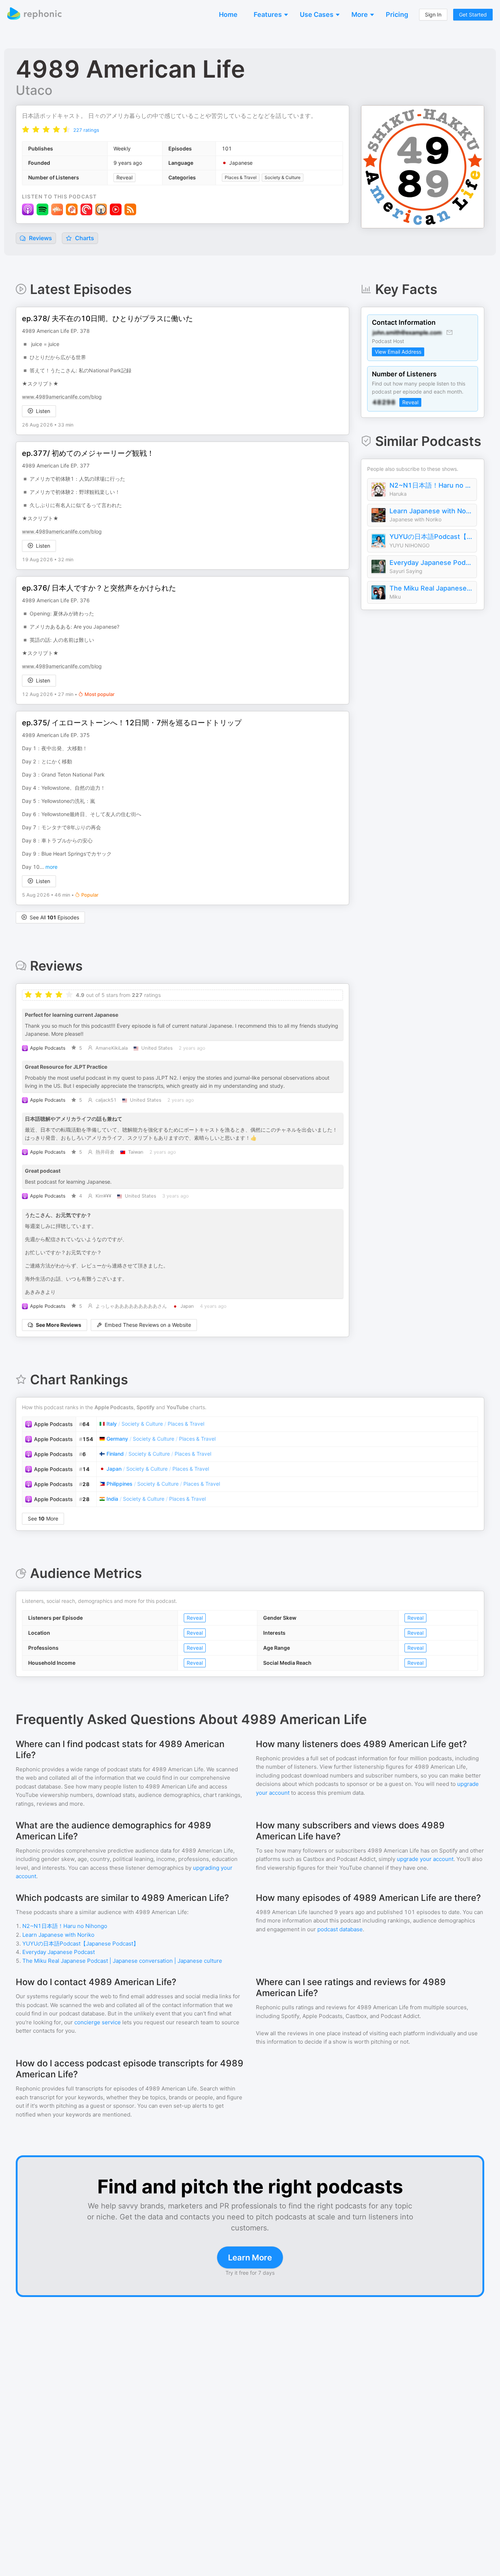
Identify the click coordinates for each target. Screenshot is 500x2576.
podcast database (340, 1929)
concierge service (98, 2022)
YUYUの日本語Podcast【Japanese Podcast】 (431, 537)
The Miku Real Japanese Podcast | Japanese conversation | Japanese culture (431, 588)
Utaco (34, 90)
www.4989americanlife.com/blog (62, 397)
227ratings (86, 130)
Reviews (40, 238)
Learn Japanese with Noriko (431, 511)
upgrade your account (425, 1859)
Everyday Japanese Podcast (431, 563)
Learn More (250, 2257)
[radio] (26, 129)
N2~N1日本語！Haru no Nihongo (431, 485)
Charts (84, 238)
